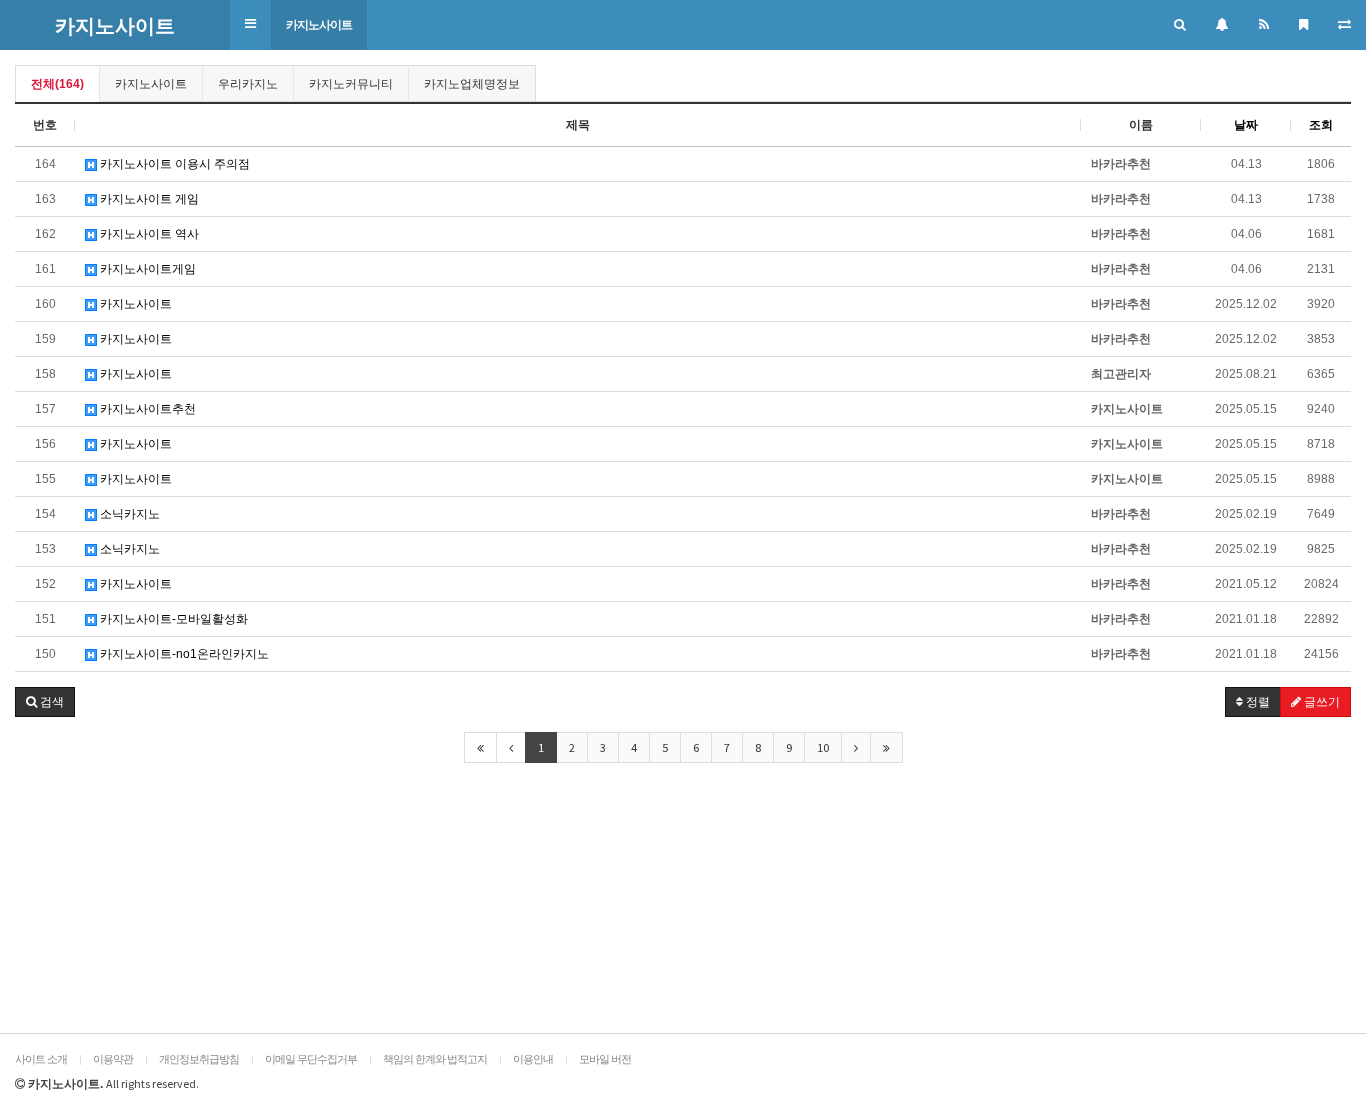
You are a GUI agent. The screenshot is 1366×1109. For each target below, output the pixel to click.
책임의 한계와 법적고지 (435, 1059)
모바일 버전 (605, 1059)
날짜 (1246, 125)
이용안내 (533, 1059)
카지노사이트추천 (146, 409)
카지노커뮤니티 (351, 84)
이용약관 (113, 1059)
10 (823, 747)
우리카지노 (248, 84)
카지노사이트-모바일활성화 (172, 619)
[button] (250, 24)
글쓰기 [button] (1320, 702)
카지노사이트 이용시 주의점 (173, 164)
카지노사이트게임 (146, 269)
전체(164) (57, 84)
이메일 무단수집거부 (311, 1059)
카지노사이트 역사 (148, 234)
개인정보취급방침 (199, 1059)
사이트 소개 (41, 1059)
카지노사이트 (319, 25)
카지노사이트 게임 (148, 199)
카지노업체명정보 (472, 84)
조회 (1321, 125)
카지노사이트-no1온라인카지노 (183, 654)
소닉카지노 (128, 514)
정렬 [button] (1256, 702)
